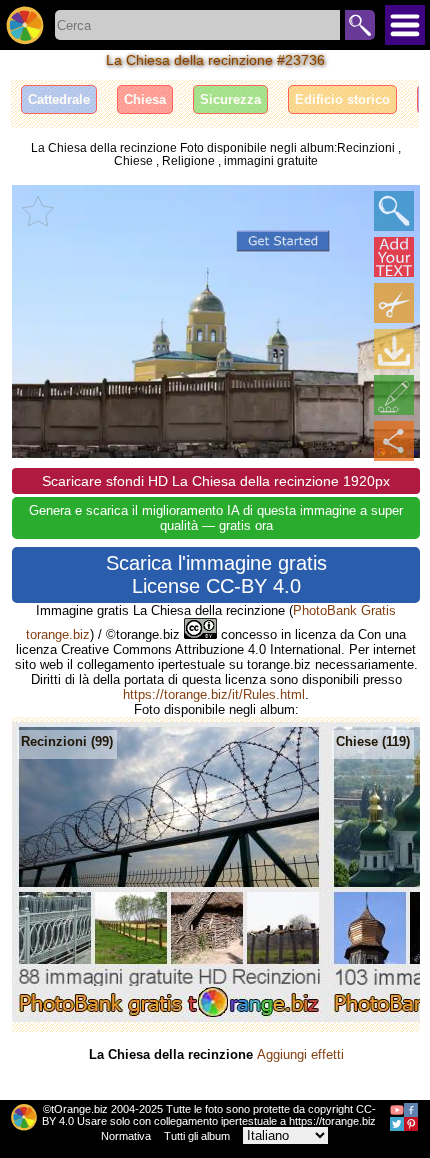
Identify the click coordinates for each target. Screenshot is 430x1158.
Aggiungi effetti (300, 1054)
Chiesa (145, 99)
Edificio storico (342, 99)
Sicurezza (230, 99)
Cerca (360, 25)
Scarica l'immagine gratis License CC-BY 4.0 (216, 574)
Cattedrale (59, 99)
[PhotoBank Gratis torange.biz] (25, 25)
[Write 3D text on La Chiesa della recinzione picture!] (394, 257)
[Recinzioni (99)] (169, 1017)
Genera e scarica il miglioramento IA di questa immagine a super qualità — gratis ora (216, 518)
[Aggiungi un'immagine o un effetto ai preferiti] (38, 211)
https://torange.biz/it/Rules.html (214, 694)
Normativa (126, 1136)
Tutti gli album (197, 1136)
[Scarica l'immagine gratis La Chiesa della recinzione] (394, 349)
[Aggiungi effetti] (394, 395)
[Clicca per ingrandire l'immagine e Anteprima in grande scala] (394, 211)
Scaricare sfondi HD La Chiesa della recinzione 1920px (216, 481)
